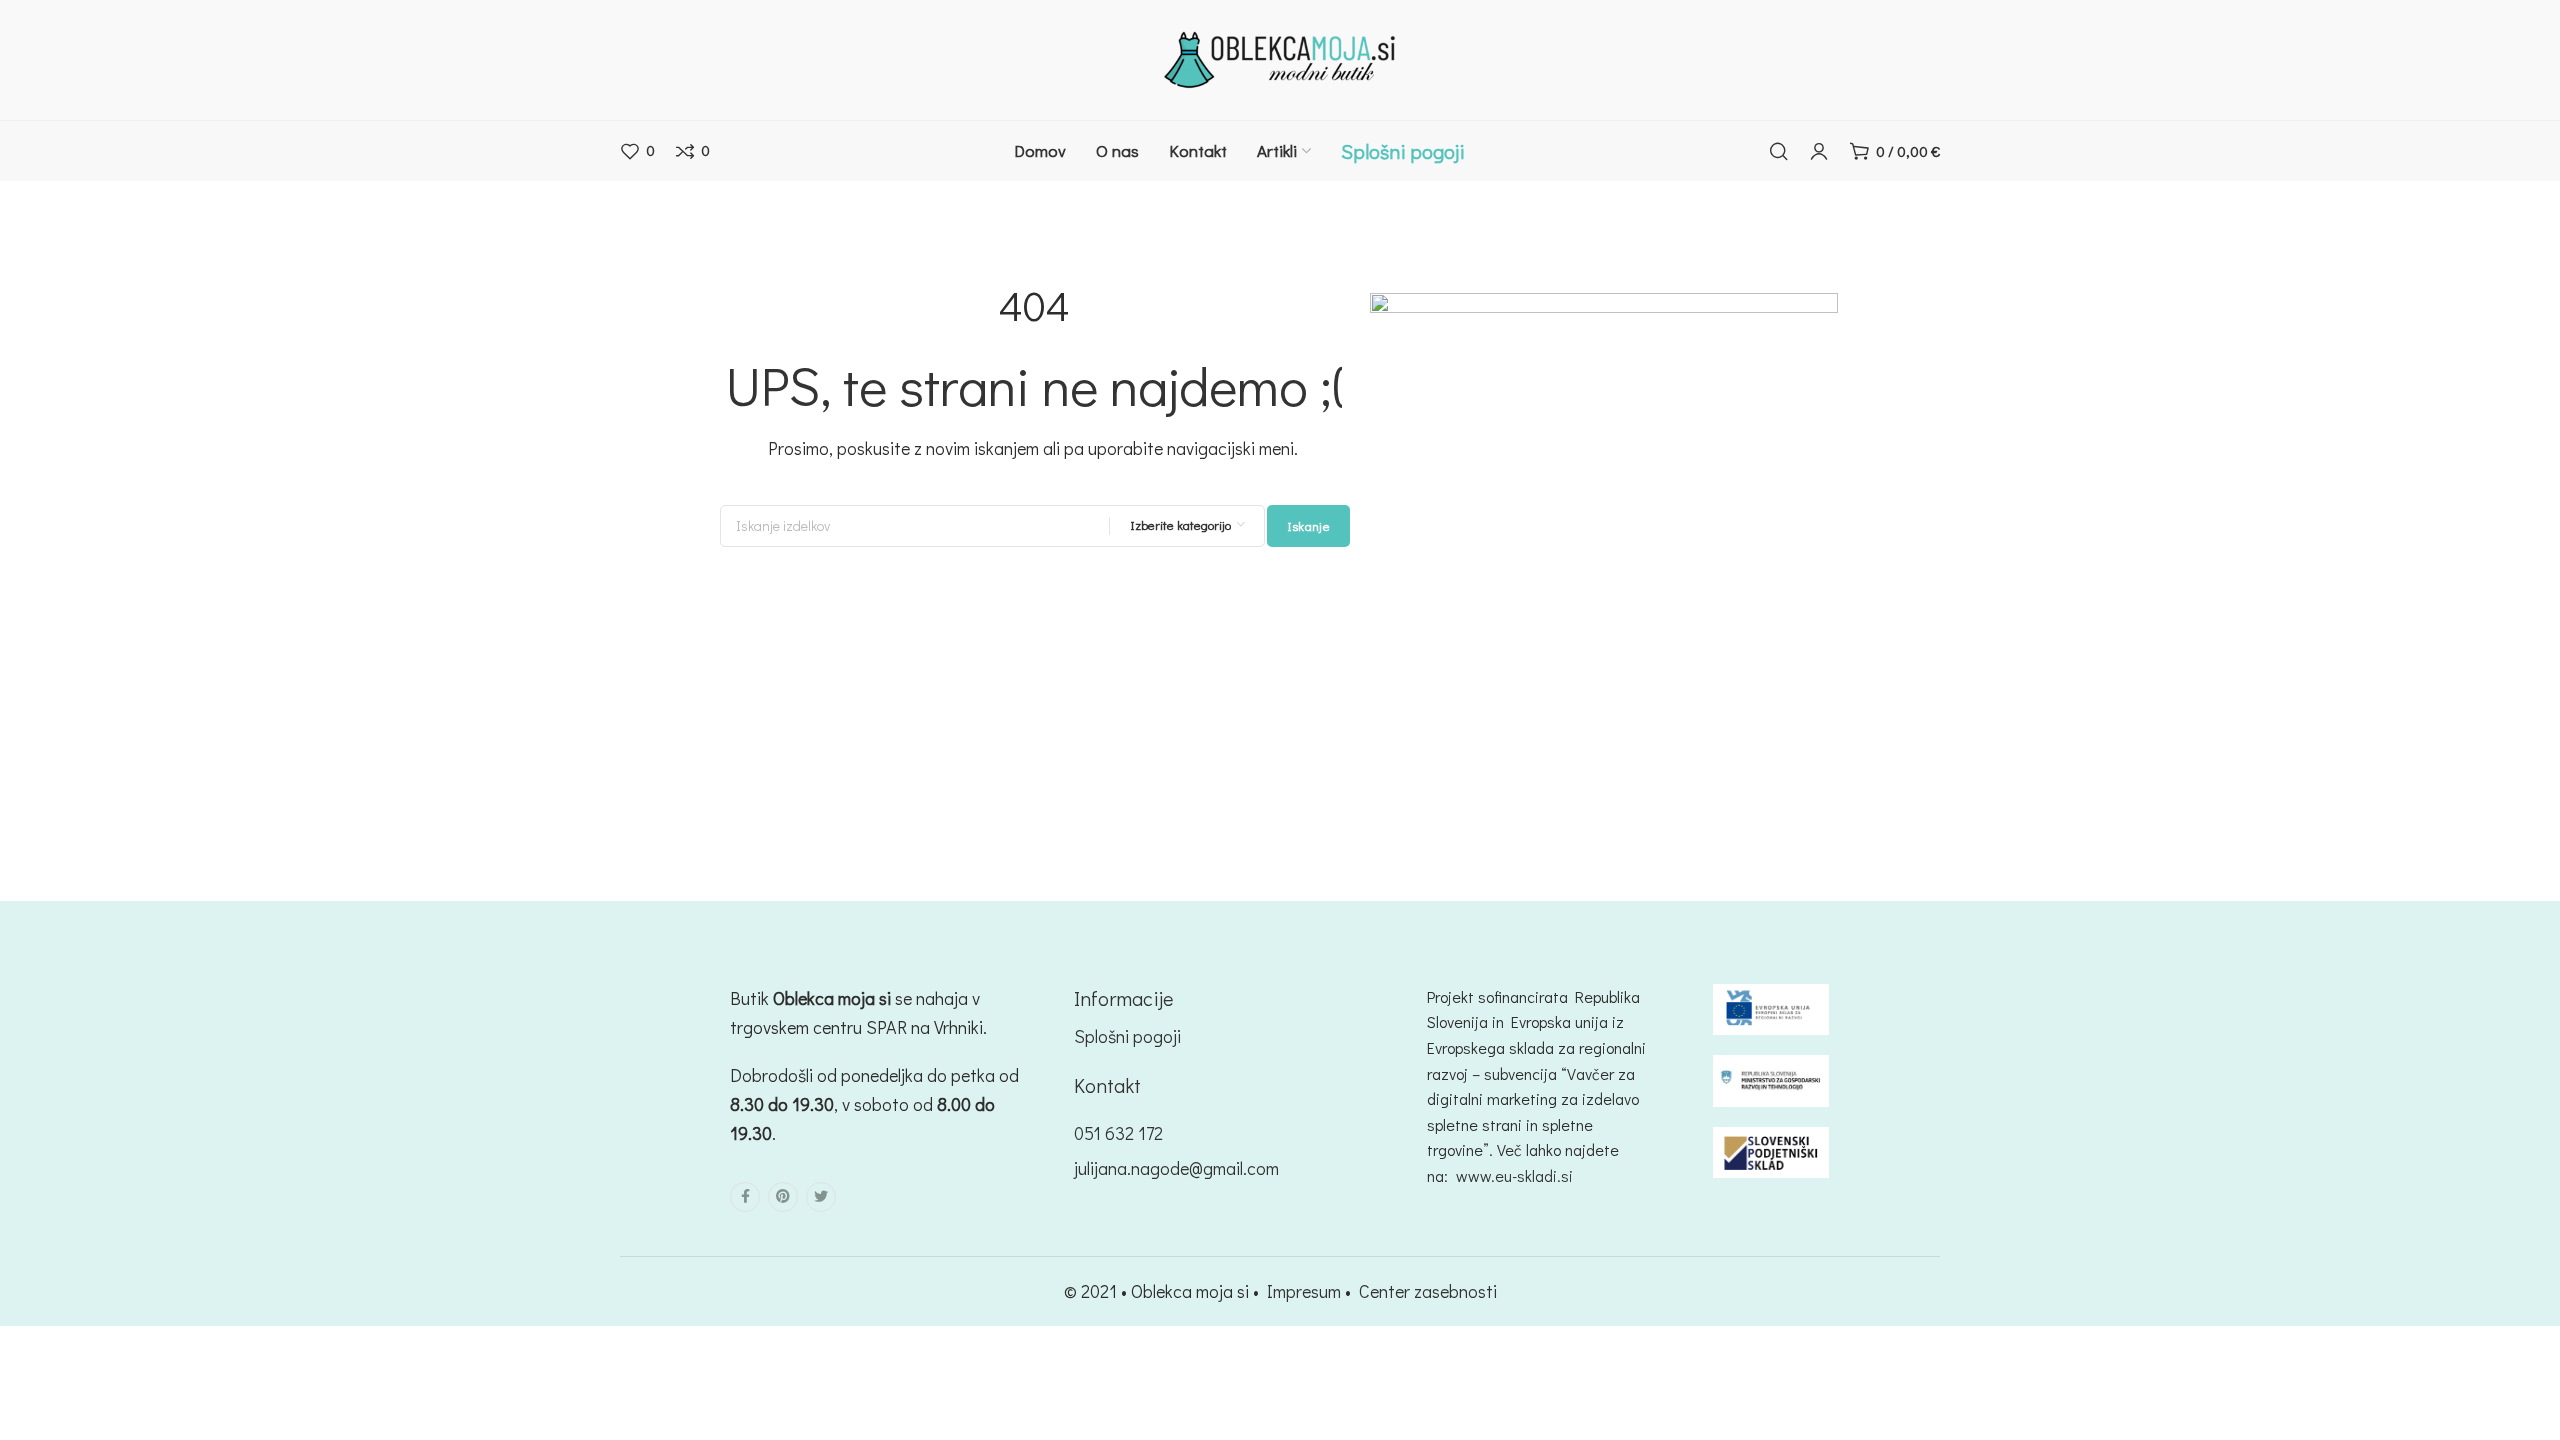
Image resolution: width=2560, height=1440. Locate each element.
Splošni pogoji (1127, 1036)
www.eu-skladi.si (1514, 1175)
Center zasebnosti (1428, 1291)
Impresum (1304, 1291)
